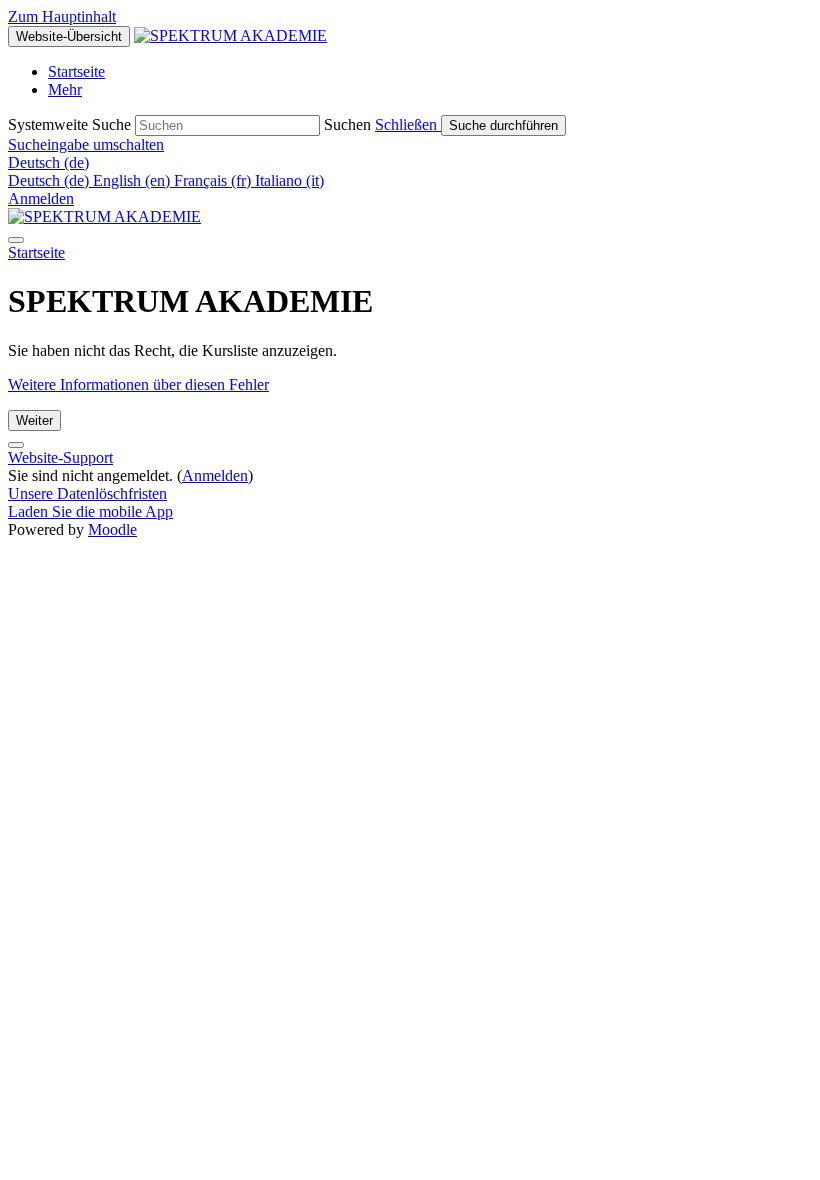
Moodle (112, 529)
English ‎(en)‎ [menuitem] (133, 180)
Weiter (34, 420)
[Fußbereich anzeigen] (16, 445)
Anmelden (41, 198)
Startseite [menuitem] (76, 71)
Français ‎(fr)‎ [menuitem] (214, 180)
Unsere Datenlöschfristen (87, 493)
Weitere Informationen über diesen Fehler (138, 384)
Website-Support (60, 457)
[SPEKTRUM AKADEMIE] (104, 216)
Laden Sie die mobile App (90, 511)
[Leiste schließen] (16, 240)
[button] (408, 124)
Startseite (36, 252)
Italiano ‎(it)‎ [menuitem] (289, 180)
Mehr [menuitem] (65, 89)
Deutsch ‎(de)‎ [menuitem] (50, 180)
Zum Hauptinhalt (62, 16)
